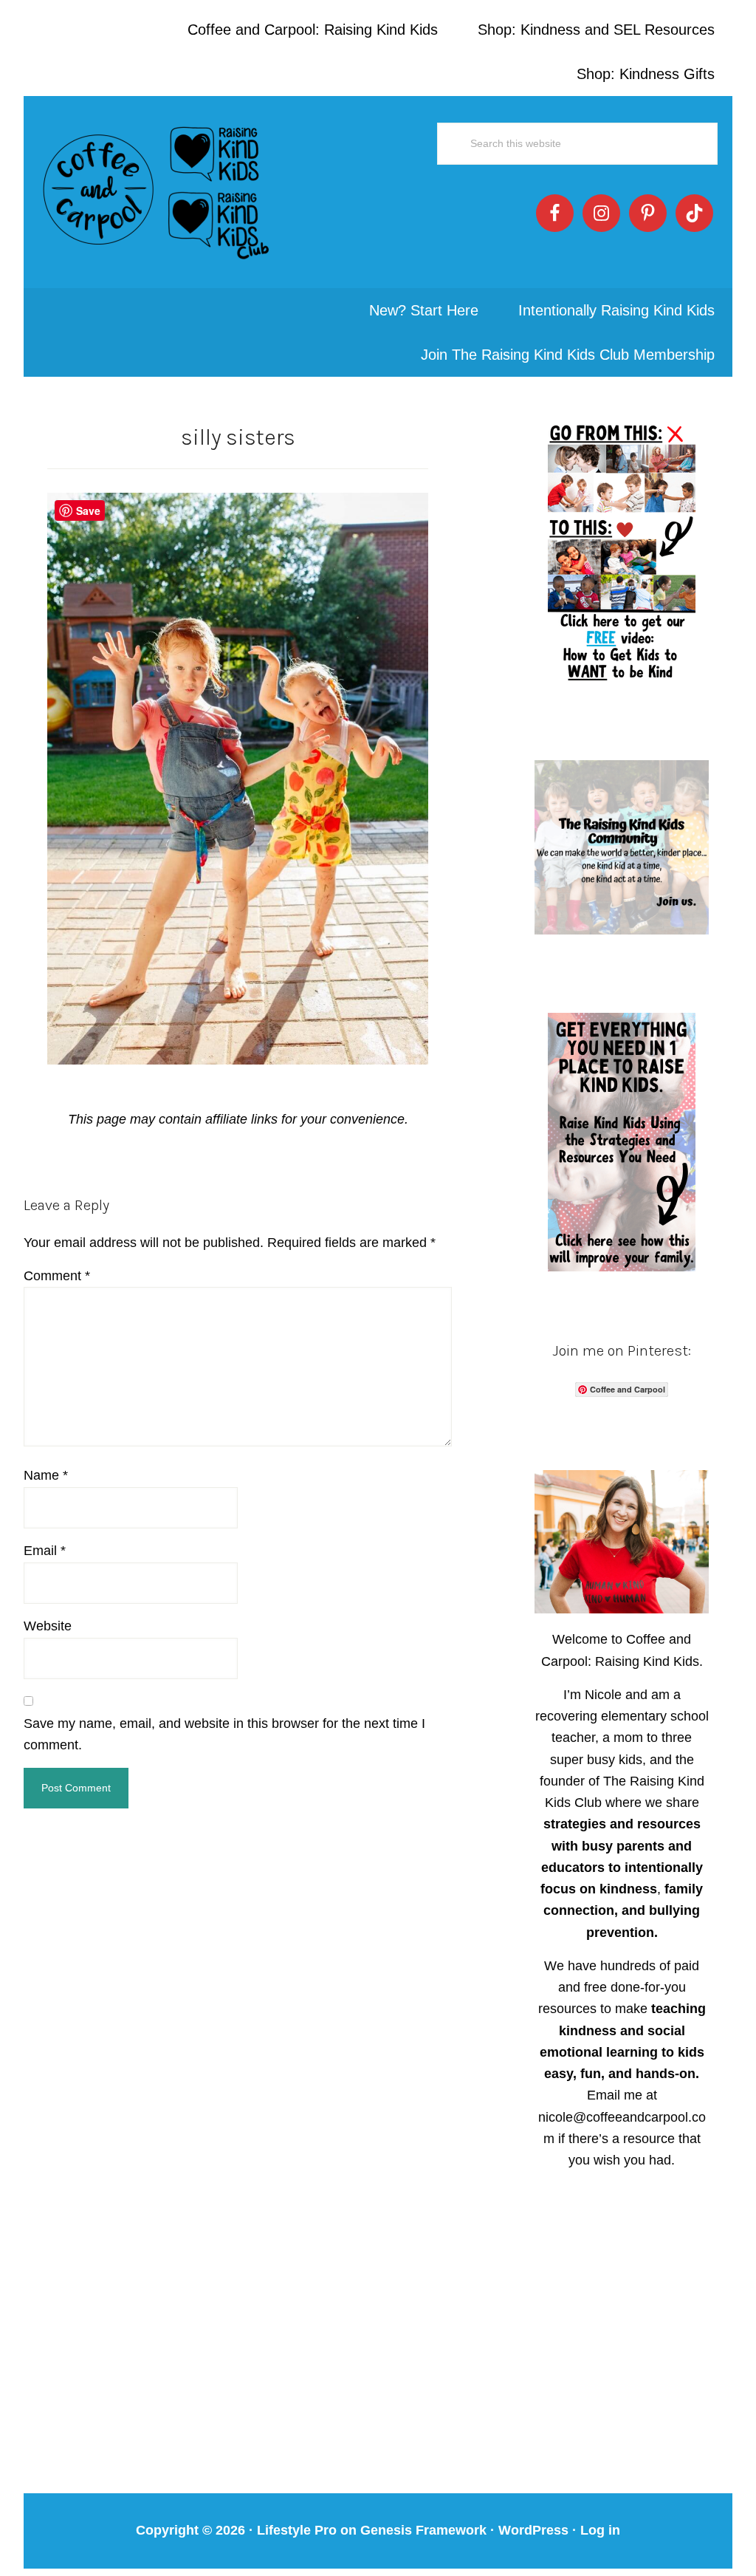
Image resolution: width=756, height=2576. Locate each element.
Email (45, 1551)
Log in (600, 2530)
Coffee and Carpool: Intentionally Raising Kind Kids (157, 192)
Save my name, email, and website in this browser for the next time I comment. (224, 1734)
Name (46, 1475)
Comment (57, 1276)
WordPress (533, 2530)
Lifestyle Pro (297, 2530)
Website (48, 1626)
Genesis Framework (423, 2530)
